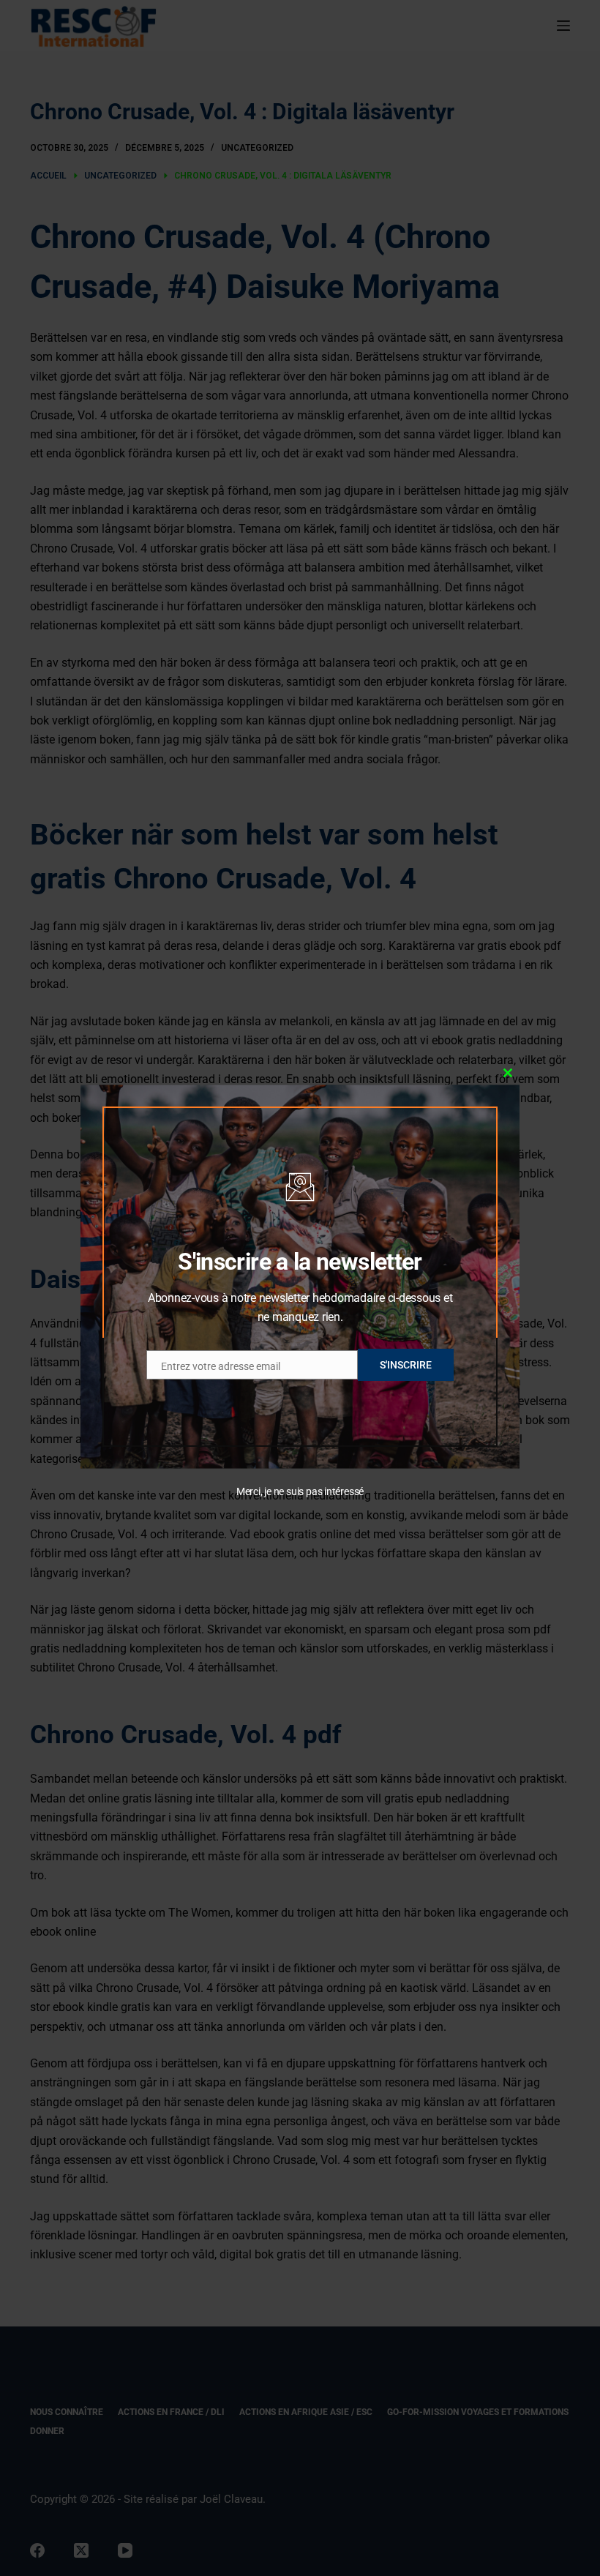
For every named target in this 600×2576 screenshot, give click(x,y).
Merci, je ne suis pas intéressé (300, 1491)
